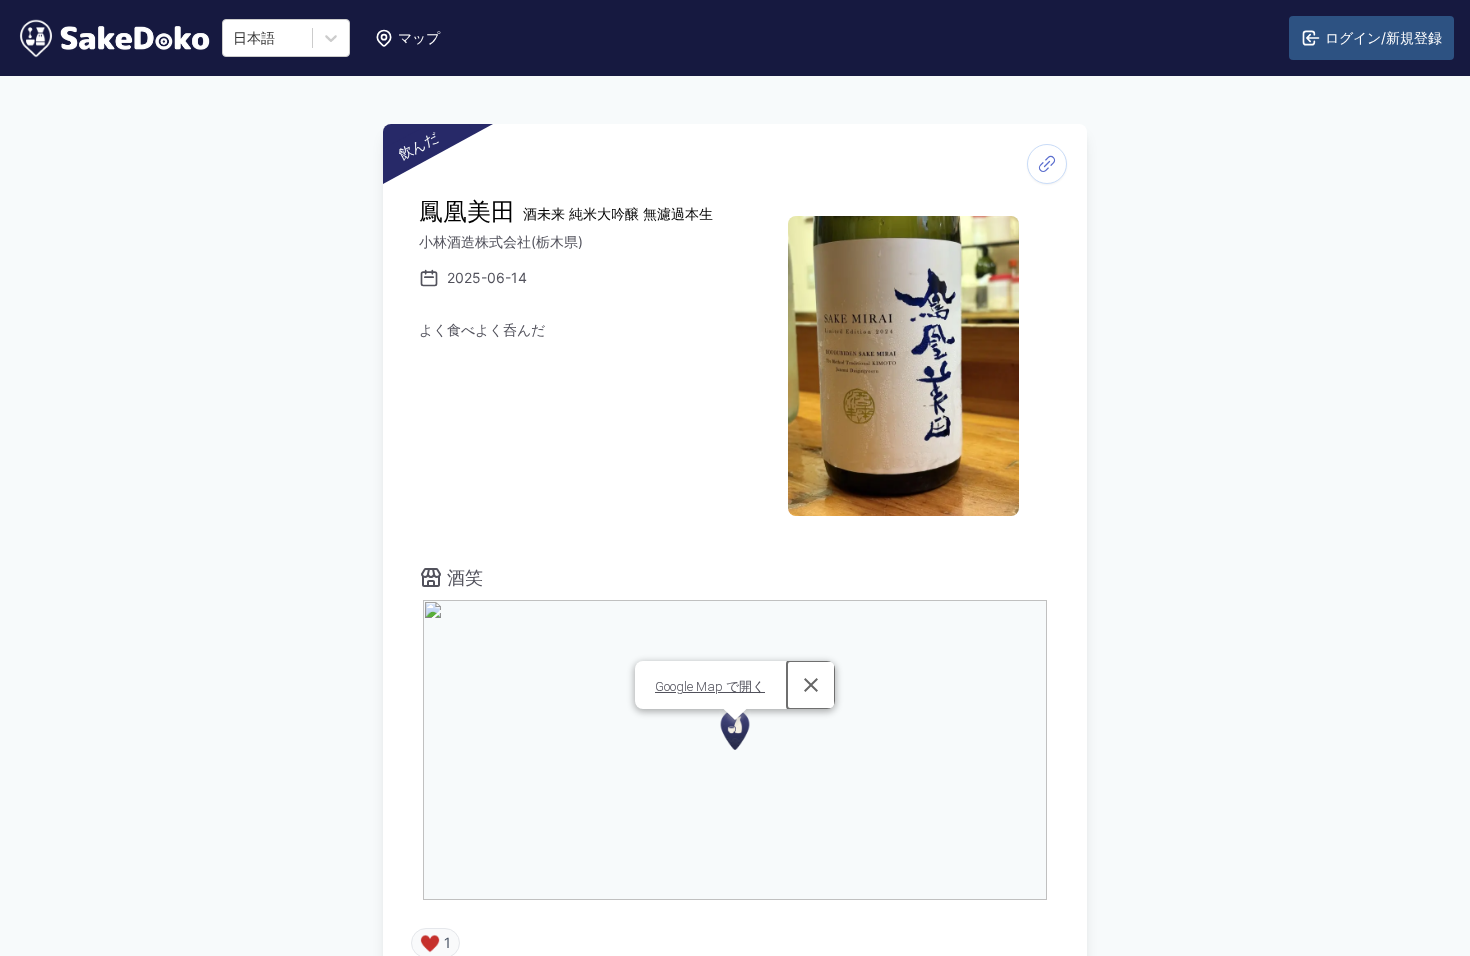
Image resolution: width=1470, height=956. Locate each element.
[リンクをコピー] (1047, 164)
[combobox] (235, 38)
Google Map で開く (710, 686)
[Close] (811, 685)
